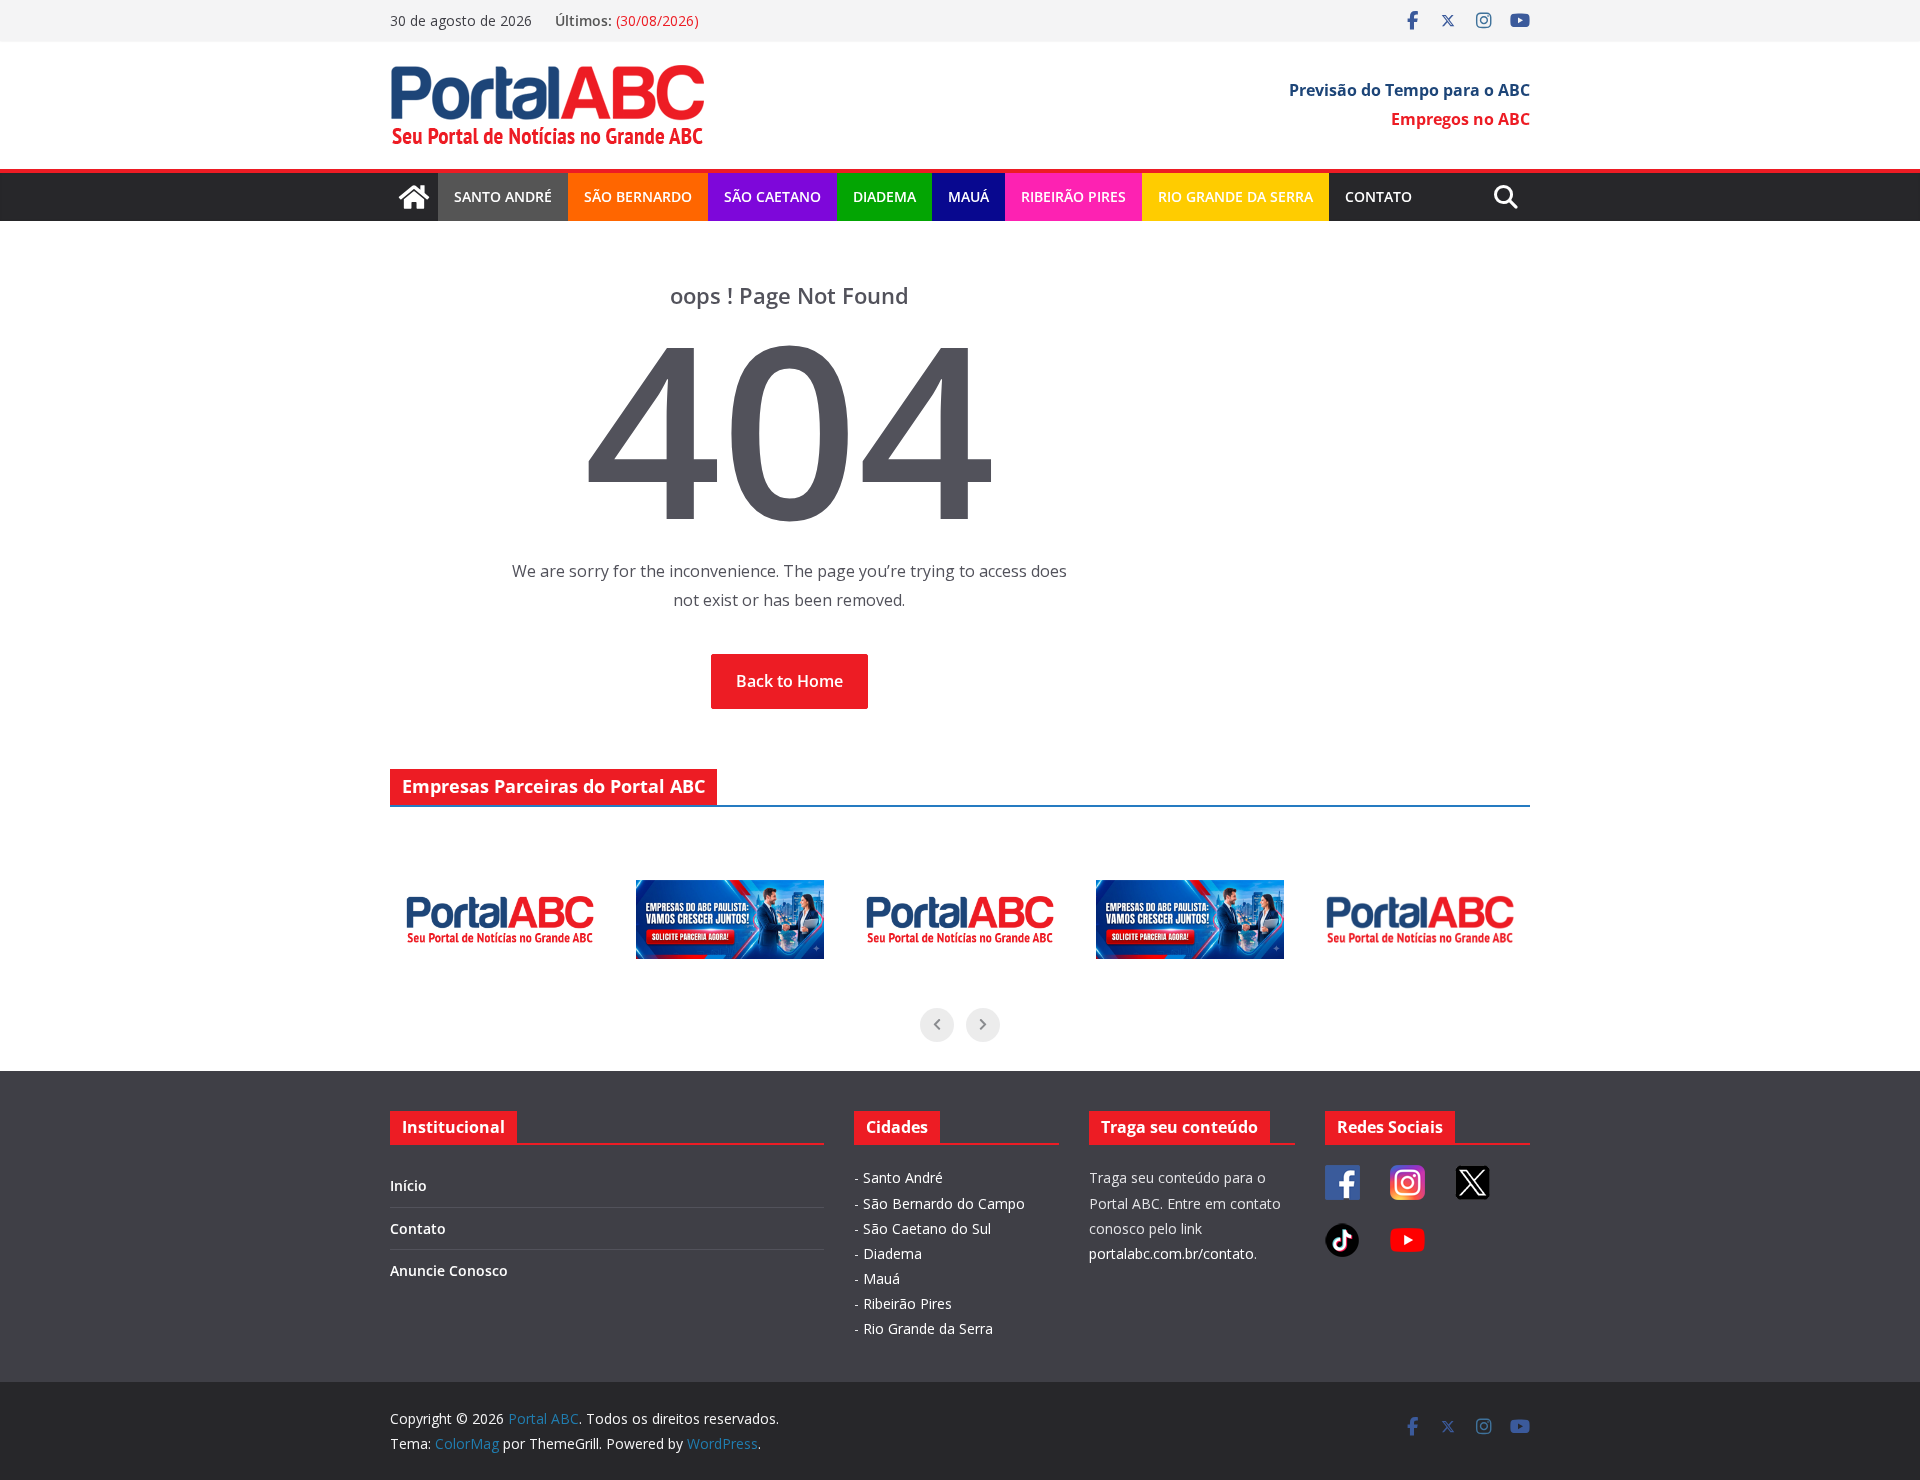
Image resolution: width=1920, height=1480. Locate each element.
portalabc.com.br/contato (1171, 1253)
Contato (1378, 196)
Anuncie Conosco (449, 1270)
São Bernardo (638, 196)
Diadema (884, 196)
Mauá (968, 196)
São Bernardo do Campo (944, 1203)
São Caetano (772, 196)
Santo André (503, 196)
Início (408, 1185)
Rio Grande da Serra (1235, 196)
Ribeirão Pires (1073, 196)
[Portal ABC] (414, 197)
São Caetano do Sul (927, 1228)
